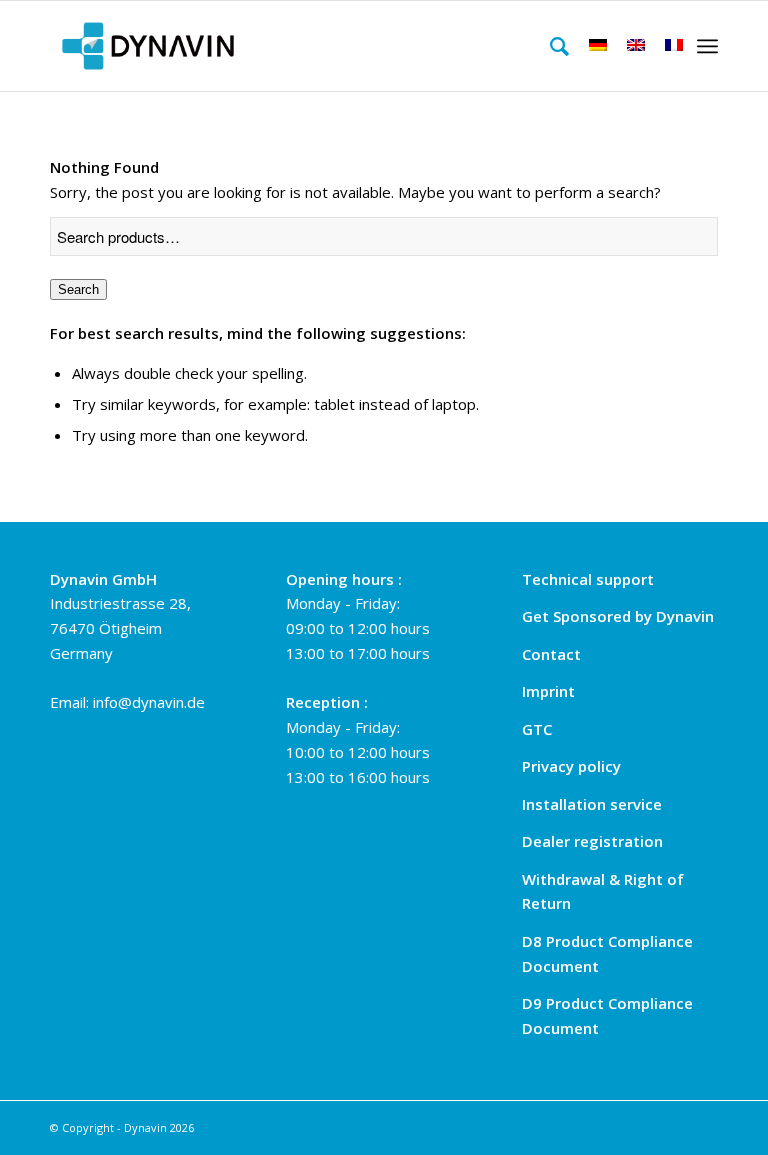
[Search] (549, 46)
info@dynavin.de (149, 702)
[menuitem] (549, 46)
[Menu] (707, 46)
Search (78, 289)
